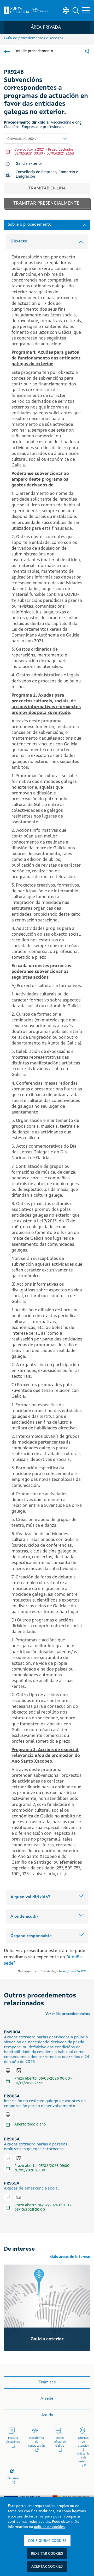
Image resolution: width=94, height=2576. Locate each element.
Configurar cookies (47, 2541)
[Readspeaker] (87, 52)
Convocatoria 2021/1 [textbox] (22, 139)
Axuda (47, 2415)
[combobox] (37, 139)
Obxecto (19, 241)
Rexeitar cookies (47, 2554)
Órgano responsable (31, 1936)
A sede (47, 2399)
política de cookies (49, 2527)
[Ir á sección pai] (7, 51)
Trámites (47, 2382)
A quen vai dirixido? (30, 1897)
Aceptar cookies (47, 2567)
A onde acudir (24, 1917)
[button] (76, 10)
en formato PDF (75, 1971)
